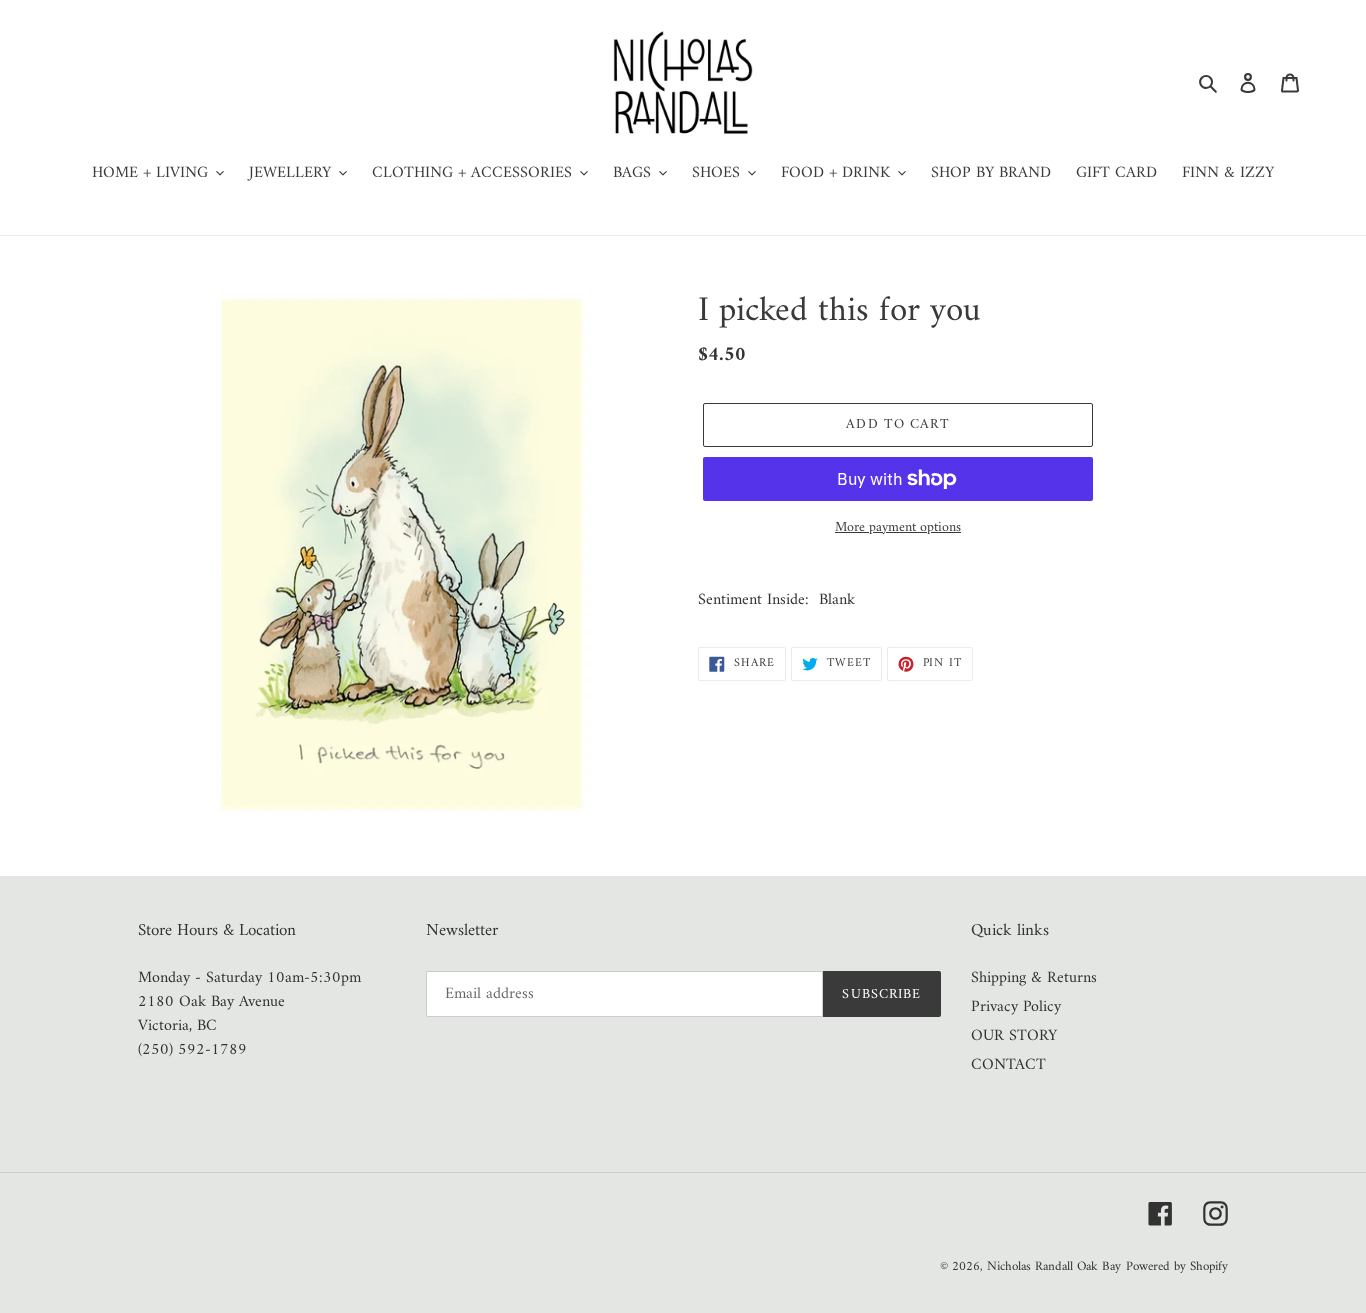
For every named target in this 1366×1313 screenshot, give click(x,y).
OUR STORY (1014, 1036)
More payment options (898, 527)
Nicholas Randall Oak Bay (1054, 1266)
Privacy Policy (1016, 1007)
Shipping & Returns (1034, 978)
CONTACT (1008, 1065)
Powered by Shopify (1177, 1266)
